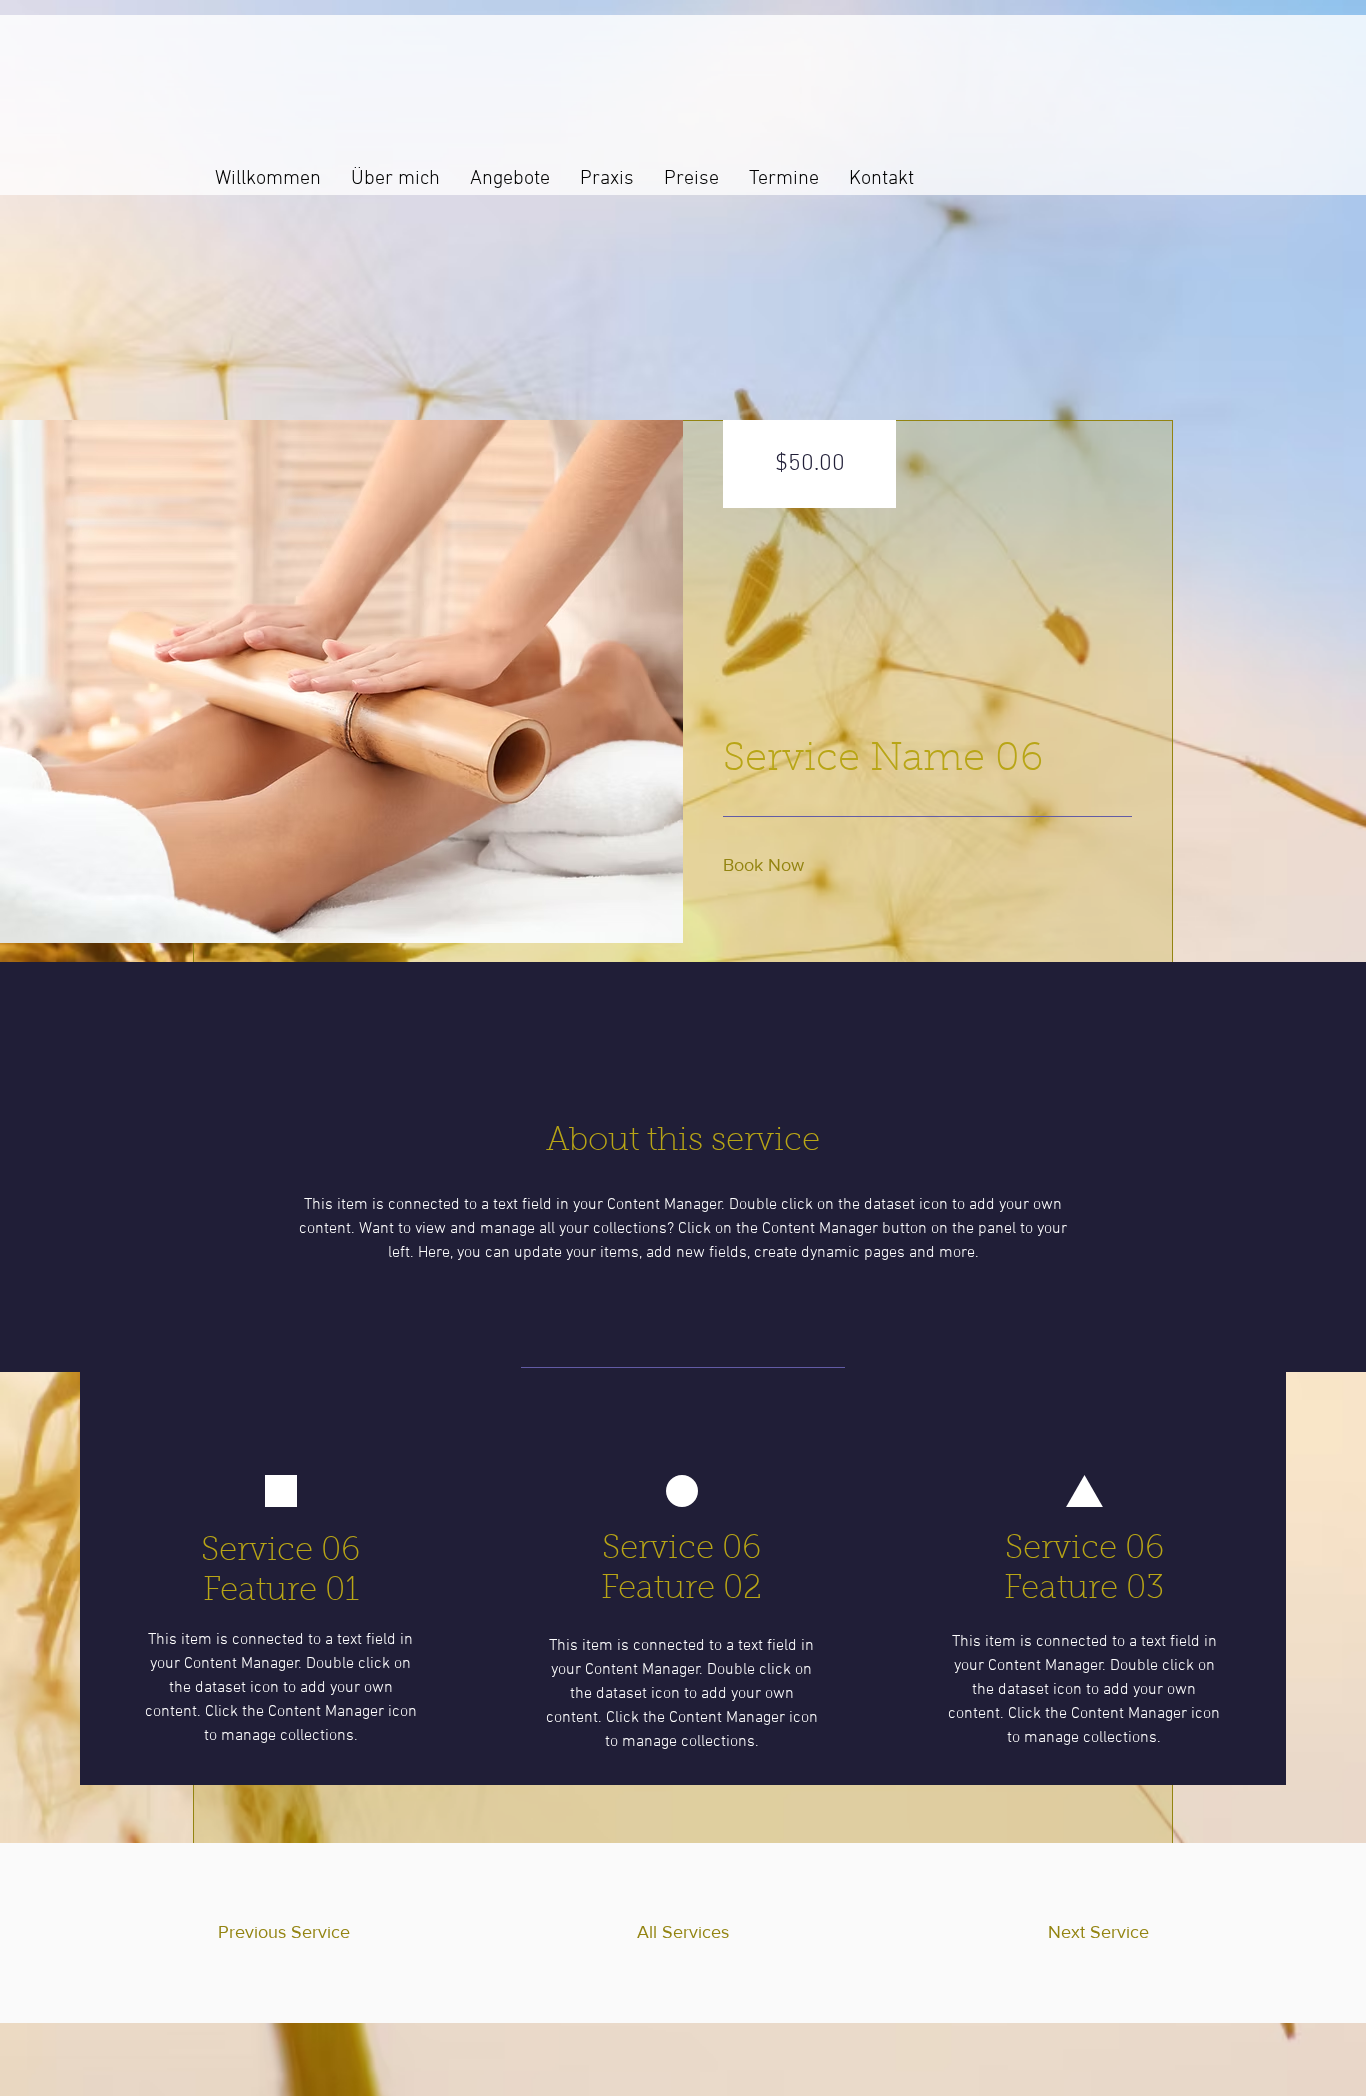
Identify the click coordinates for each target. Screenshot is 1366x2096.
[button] (770, 866)
